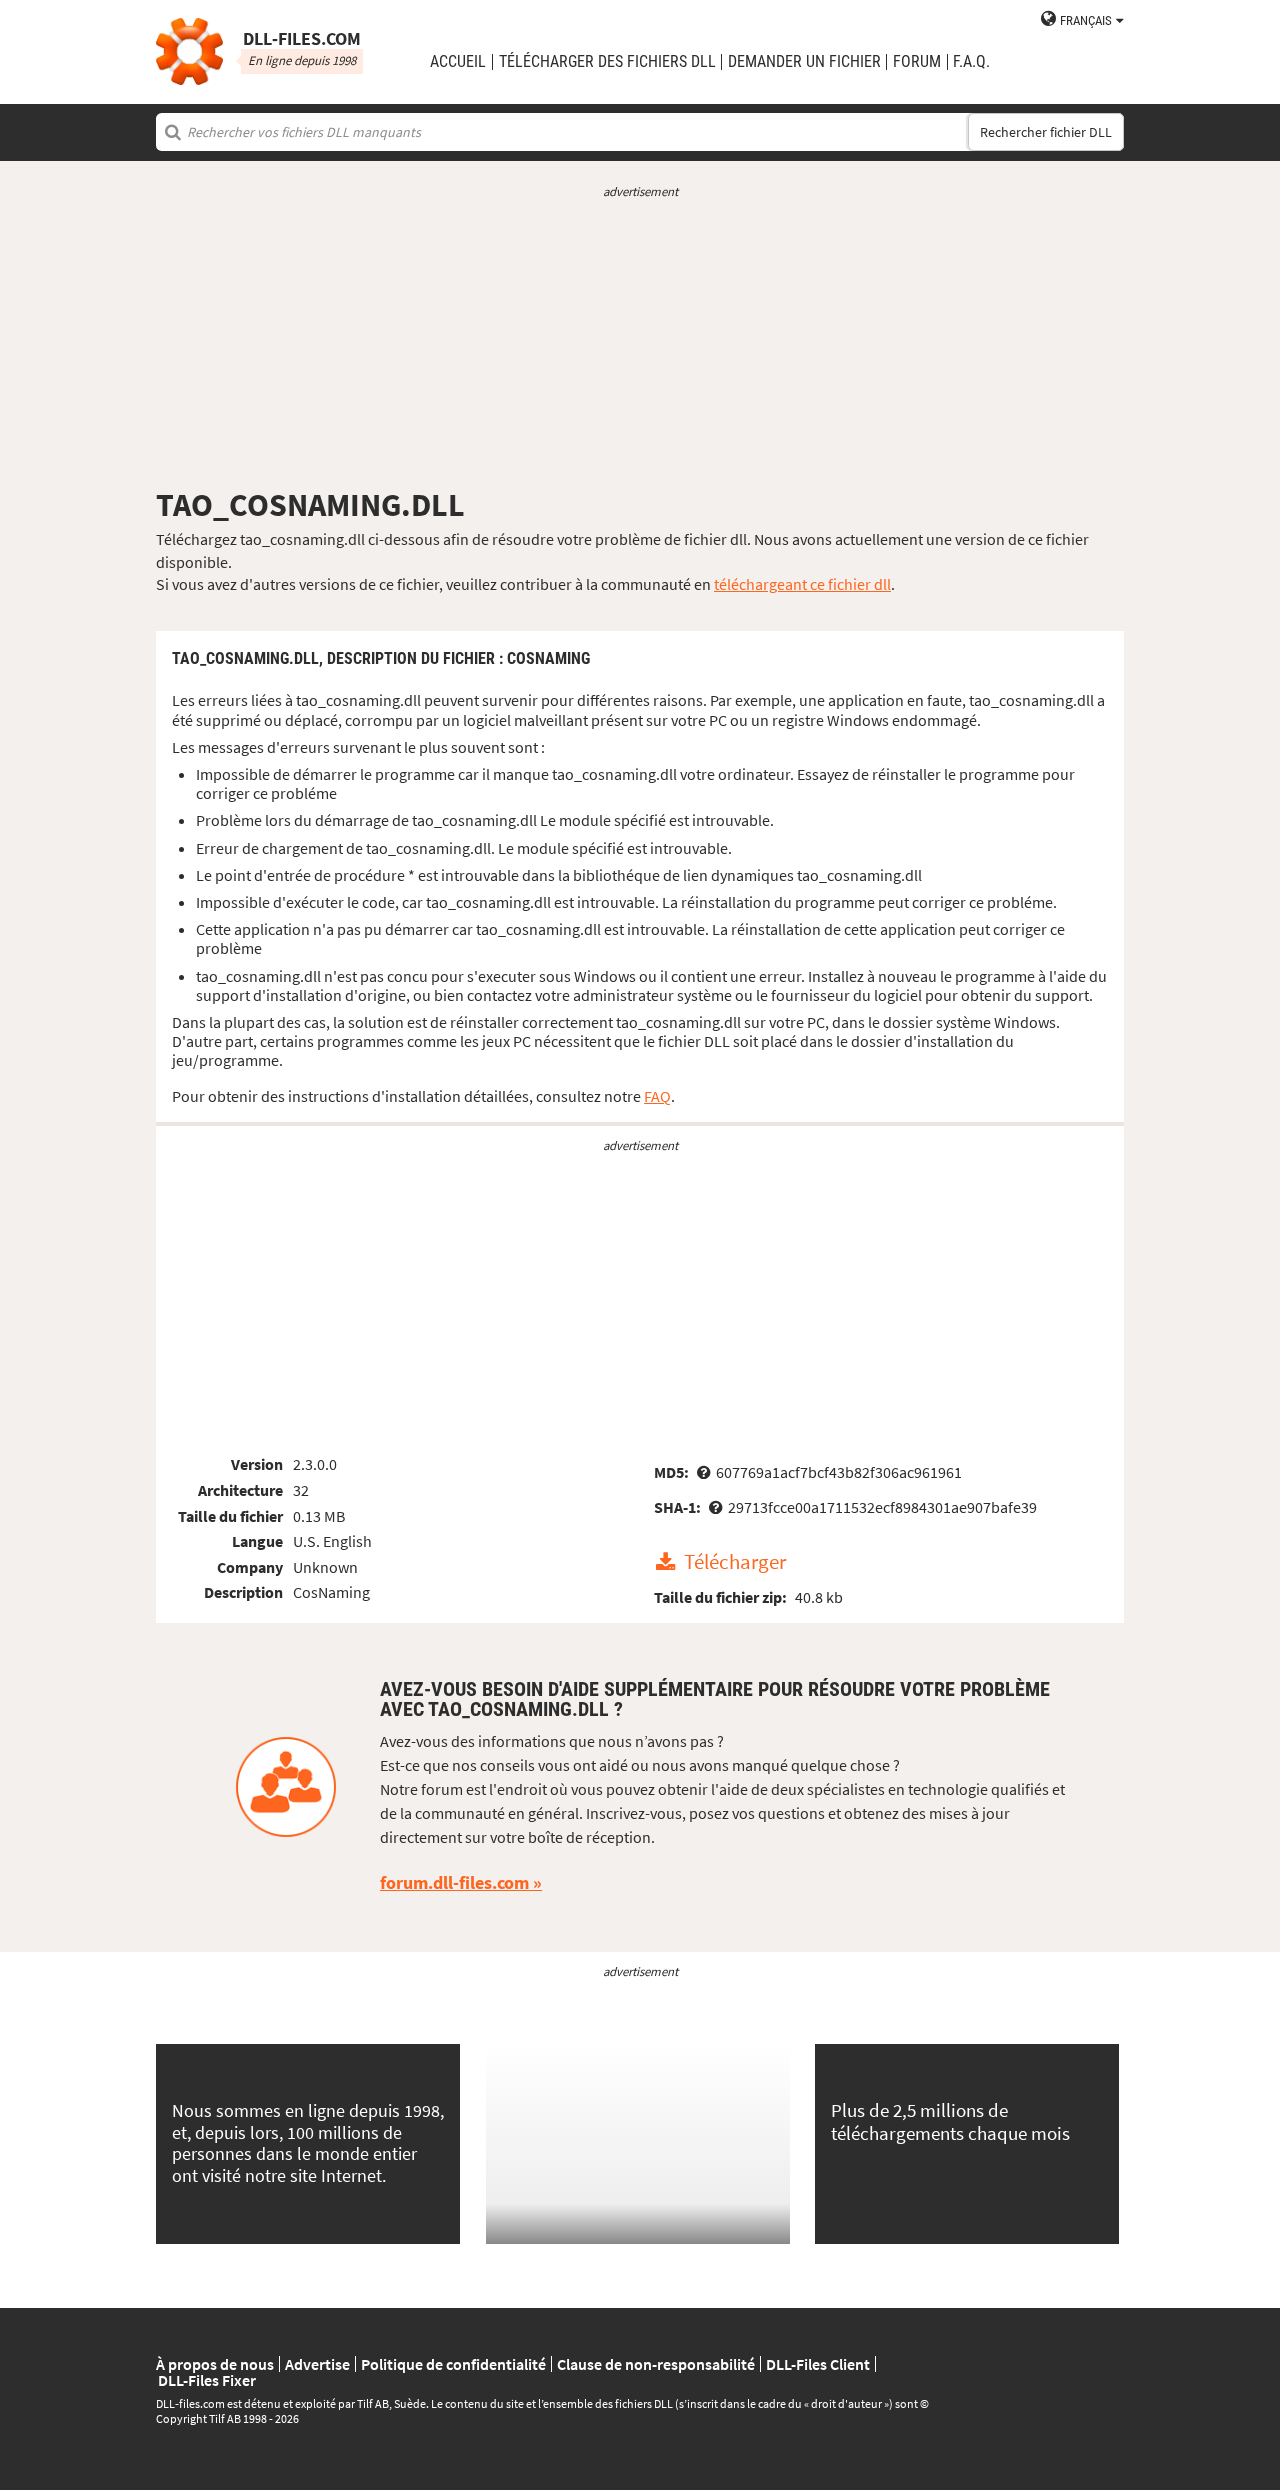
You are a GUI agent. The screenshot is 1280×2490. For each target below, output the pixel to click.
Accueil (458, 62)
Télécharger (735, 1563)
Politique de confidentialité (453, 2364)
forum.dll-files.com (454, 1882)
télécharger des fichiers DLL (607, 62)
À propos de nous (215, 2364)
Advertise (317, 2364)
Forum (917, 62)
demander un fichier (804, 62)
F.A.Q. (971, 62)
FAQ (657, 1096)
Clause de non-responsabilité (656, 2364)
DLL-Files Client (818, 2364)
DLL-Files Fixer (207, 2380)
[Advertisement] (640, 343)
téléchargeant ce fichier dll (802, 584)
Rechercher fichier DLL (1046, 132)
